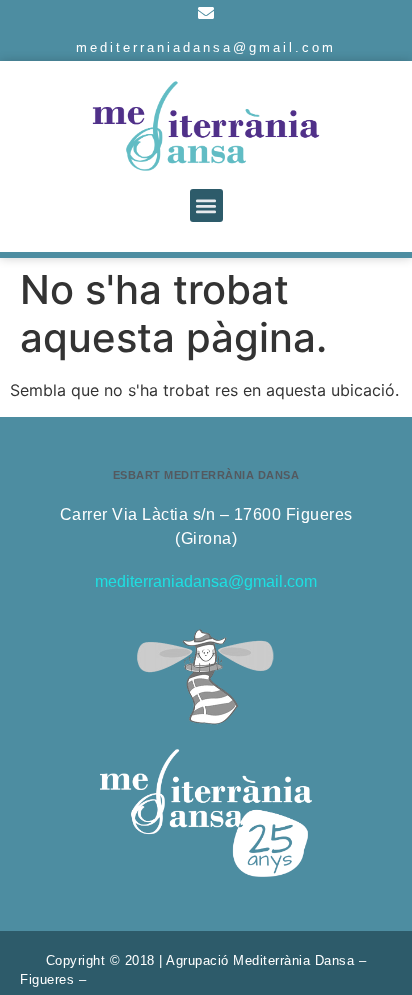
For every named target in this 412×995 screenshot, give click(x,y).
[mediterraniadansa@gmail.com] (206, 13)
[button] (206, 205)
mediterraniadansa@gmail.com (206, 47)
